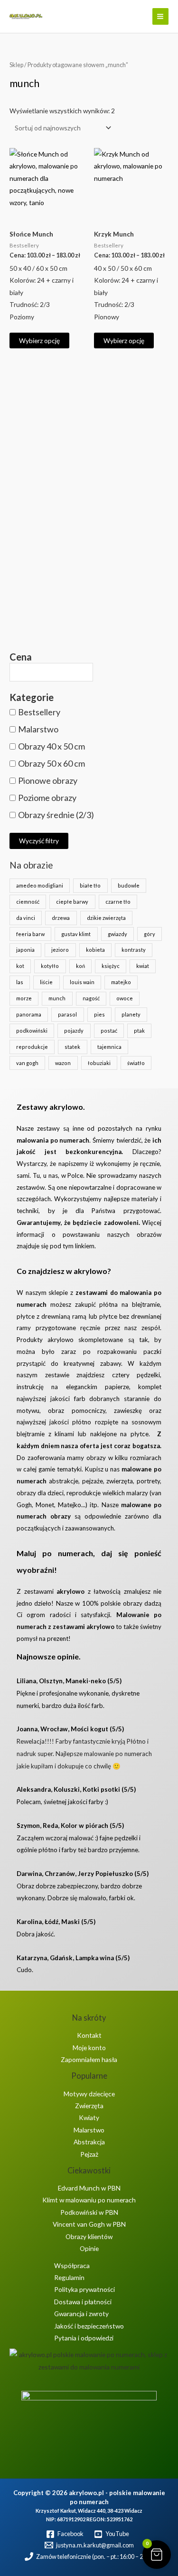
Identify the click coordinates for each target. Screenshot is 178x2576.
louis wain (82, 982)
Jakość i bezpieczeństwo (89, 2326)
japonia (25, 950)
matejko (121, 982)
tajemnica (109, 1047)
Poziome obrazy (47, 798)
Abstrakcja (89, 2142)
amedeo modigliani (40, 885)
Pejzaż (89, 2154)
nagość (91, 998)
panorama (29, 1014)
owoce (125, 998)
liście (46, 982)
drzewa (61, 918)
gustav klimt (76, 934)
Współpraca (72, 2265)
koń (80, 966)
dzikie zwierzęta (106, 918)
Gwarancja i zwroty (81, 2314)
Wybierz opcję (39, 341)
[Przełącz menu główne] (160, 16)
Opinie (89, 2248)
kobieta (95, 950)
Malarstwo (38, 729)
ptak (139, 1031)
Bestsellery (39, 712)
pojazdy (74, 1031)
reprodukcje (32, 1047)
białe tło (90, 885)
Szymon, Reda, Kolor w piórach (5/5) (70, 1826)
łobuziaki (99, 1063)
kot (20, 966)
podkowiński (32, 1031)
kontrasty (134, 950)
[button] (139, 17)
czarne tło (118, 902)
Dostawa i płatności (83, 2302)
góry (150, 934)
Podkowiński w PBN (89, 2212)
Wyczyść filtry (39, 841)
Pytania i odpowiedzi (84, 2338)
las (20, 982)
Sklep (16, 65)
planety (131, 1014)
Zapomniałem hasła (89, 2059)
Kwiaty (89, 2117)
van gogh (27, 1063)
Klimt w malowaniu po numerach (89, 2200)
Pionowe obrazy (48, 780)
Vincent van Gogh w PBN (89, 2224)
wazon (63, 1063)
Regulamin (69, 2277)
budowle (129, 885)
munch (57, 998)
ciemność (28, 902)
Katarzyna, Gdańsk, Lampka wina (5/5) (73, 1958)
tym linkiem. (79, 1246)
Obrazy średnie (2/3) (56, 815)
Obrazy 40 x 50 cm (52, 746)
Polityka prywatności (84, 2289)
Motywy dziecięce (89, 2094)
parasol (67, 1014)
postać (109, 1031)
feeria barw (30, 934)
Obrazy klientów (89, 2236)
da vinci (26, 918)
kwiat (143, 966)
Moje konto (89, 2048)
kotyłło (50, 966)
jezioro (60, 950)
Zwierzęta (89, 2106)
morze (24, 998)
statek (72, 1047)
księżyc (111, 966)
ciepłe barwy (72, 902)
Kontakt (89, 2035)
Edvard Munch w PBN (89, 2188)
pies (99, 1014)
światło (136, 1063)
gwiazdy (117, 934)
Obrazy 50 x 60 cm (52, 763)
